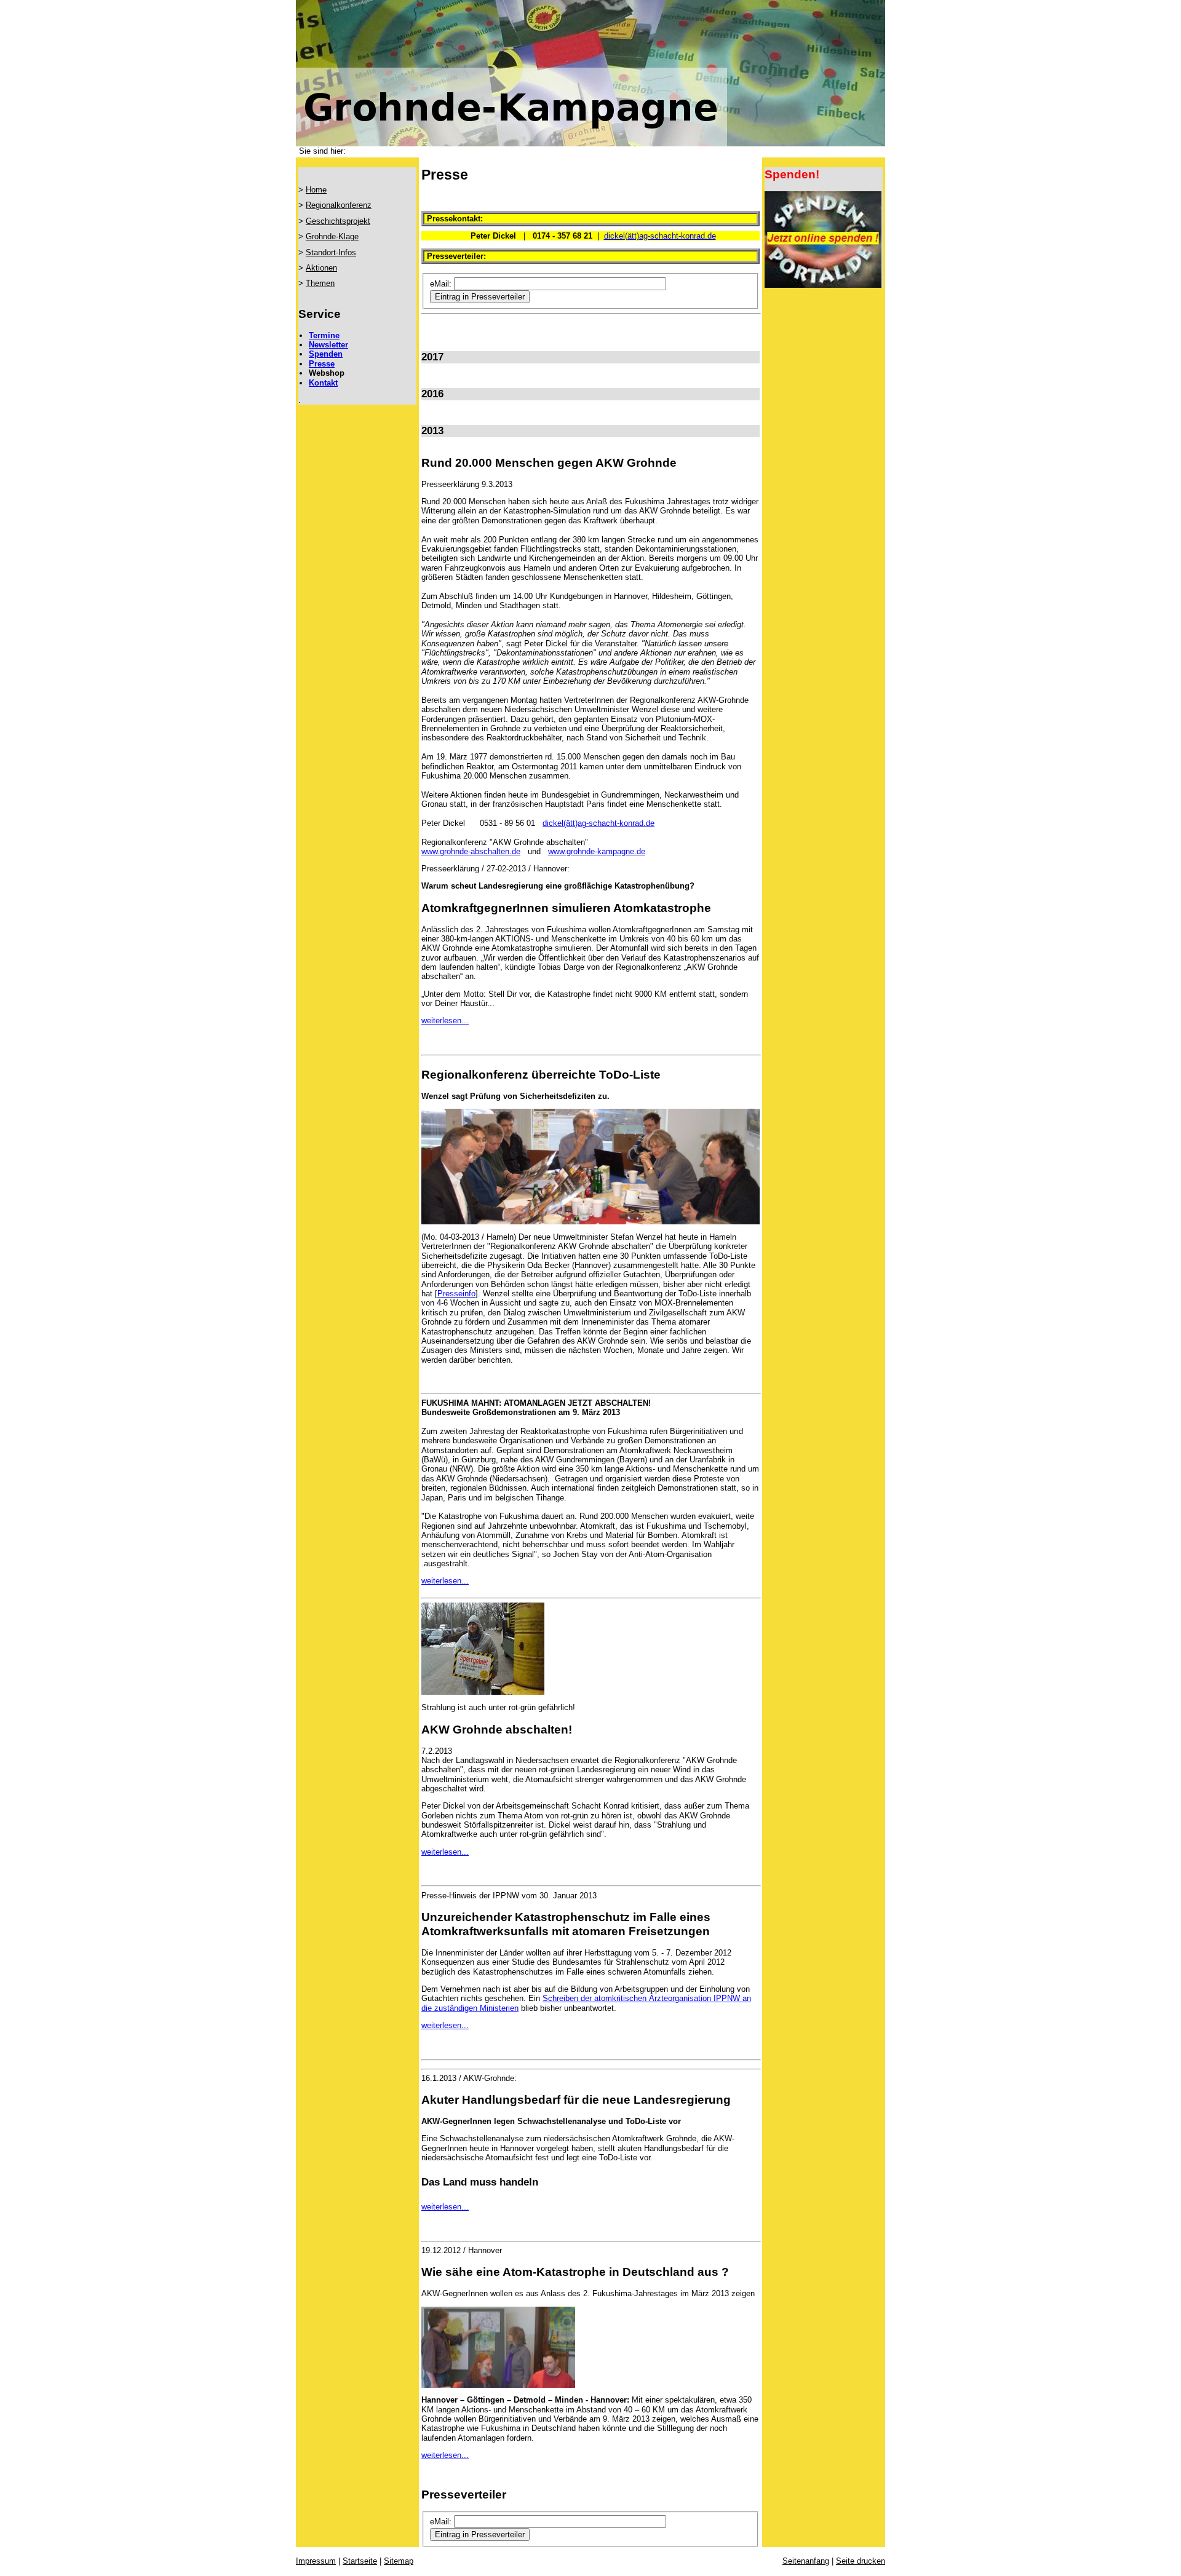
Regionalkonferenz (339, 205)
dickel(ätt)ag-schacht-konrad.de (660, 236)
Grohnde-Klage (332, 236)
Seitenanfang (806, 2561)
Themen (320, 283)
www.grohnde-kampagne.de (597, 851)
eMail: (441, 284)
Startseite (360, 2561)
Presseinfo (456, 1294)
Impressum (316, 2561)
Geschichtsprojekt (338, 221)
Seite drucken (861, 2561)
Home (316, 190)
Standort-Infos (331, 252)
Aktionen (321, 268)
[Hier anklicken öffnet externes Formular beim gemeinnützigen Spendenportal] (823, 285)
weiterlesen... (445, 1020)
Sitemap (399, 2561)
